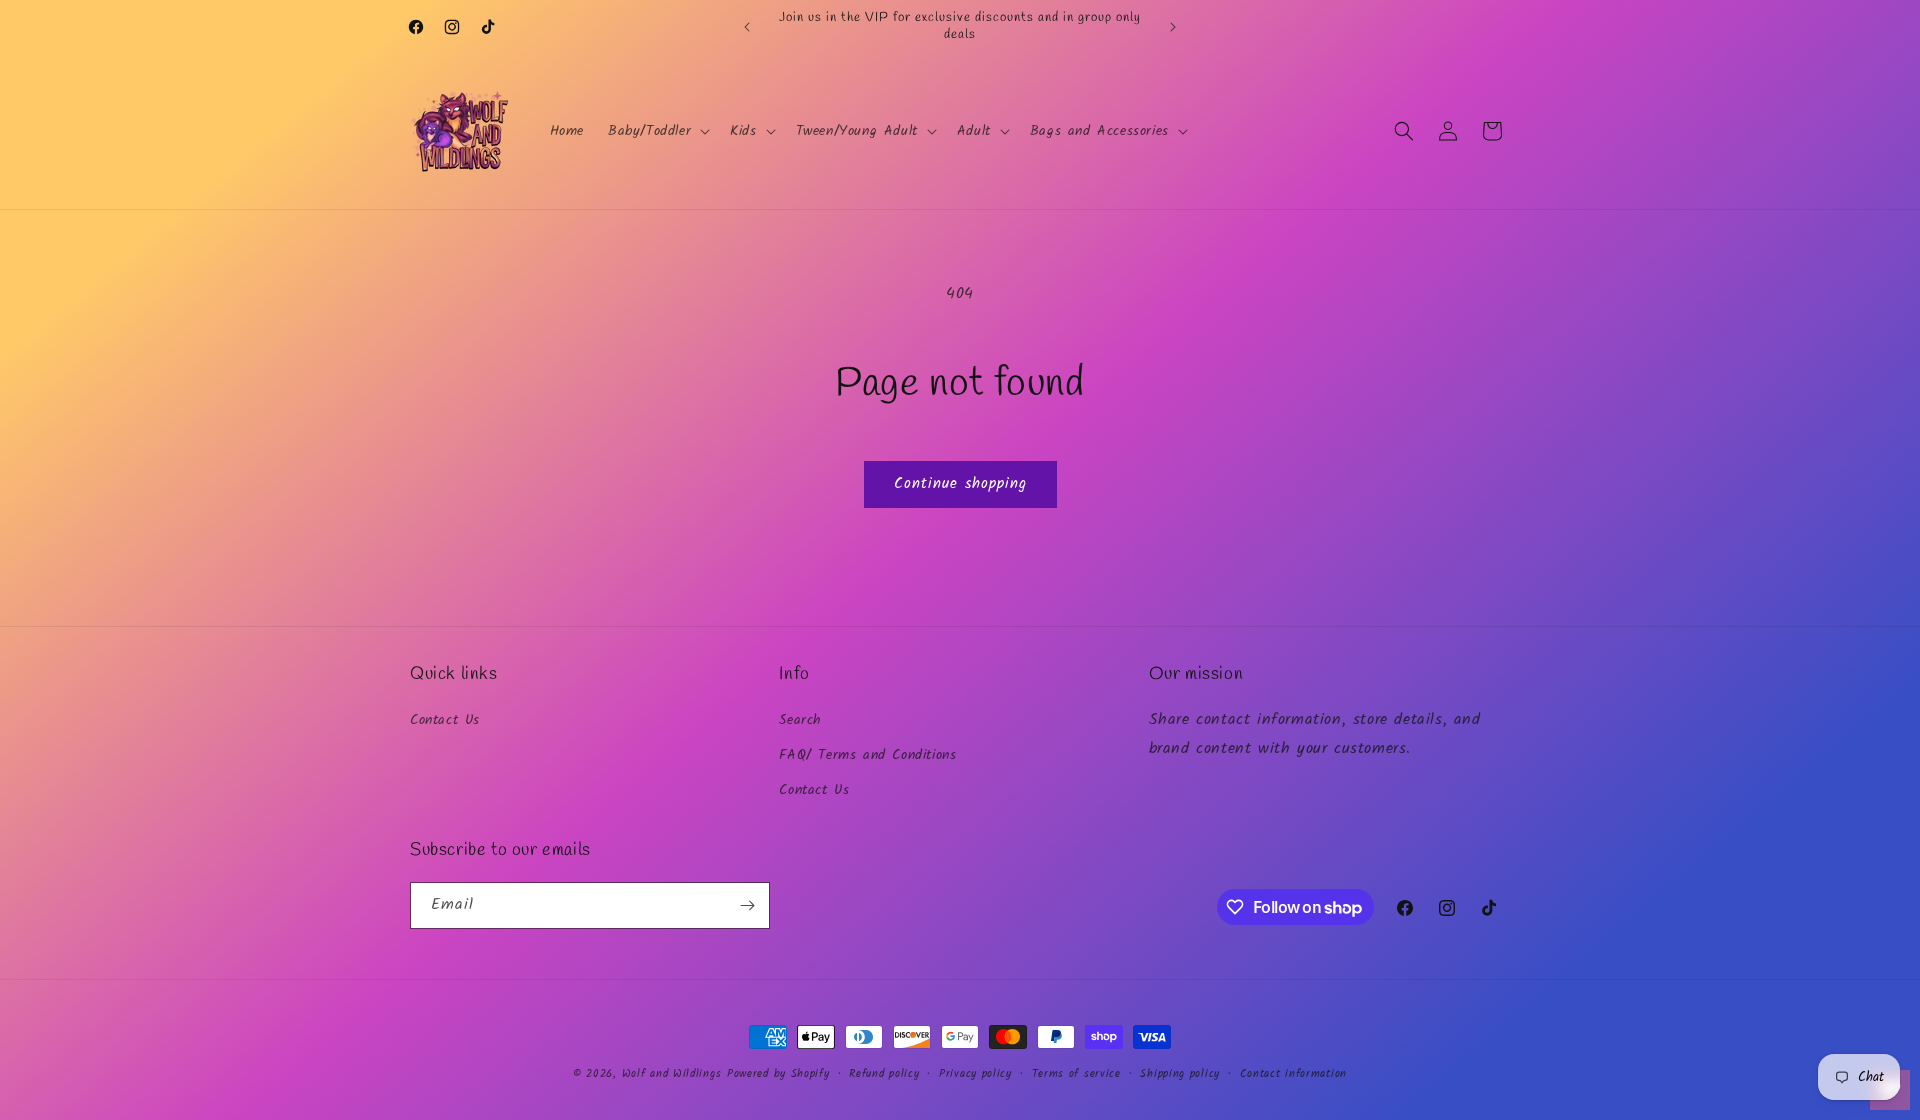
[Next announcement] (1173, 27)
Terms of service (1076, 1074)
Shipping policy (1180, 1074)
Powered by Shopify (778, 1074)
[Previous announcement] (747, 27)
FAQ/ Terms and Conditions (867, 755)
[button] (657, 131)
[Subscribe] (747, 905)
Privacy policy (975, 1074)
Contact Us (445, 720)
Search (800, 720)
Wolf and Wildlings (672, 1074)
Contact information (1293, 1074)
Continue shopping (960, 484)
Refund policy (884, 1074)
